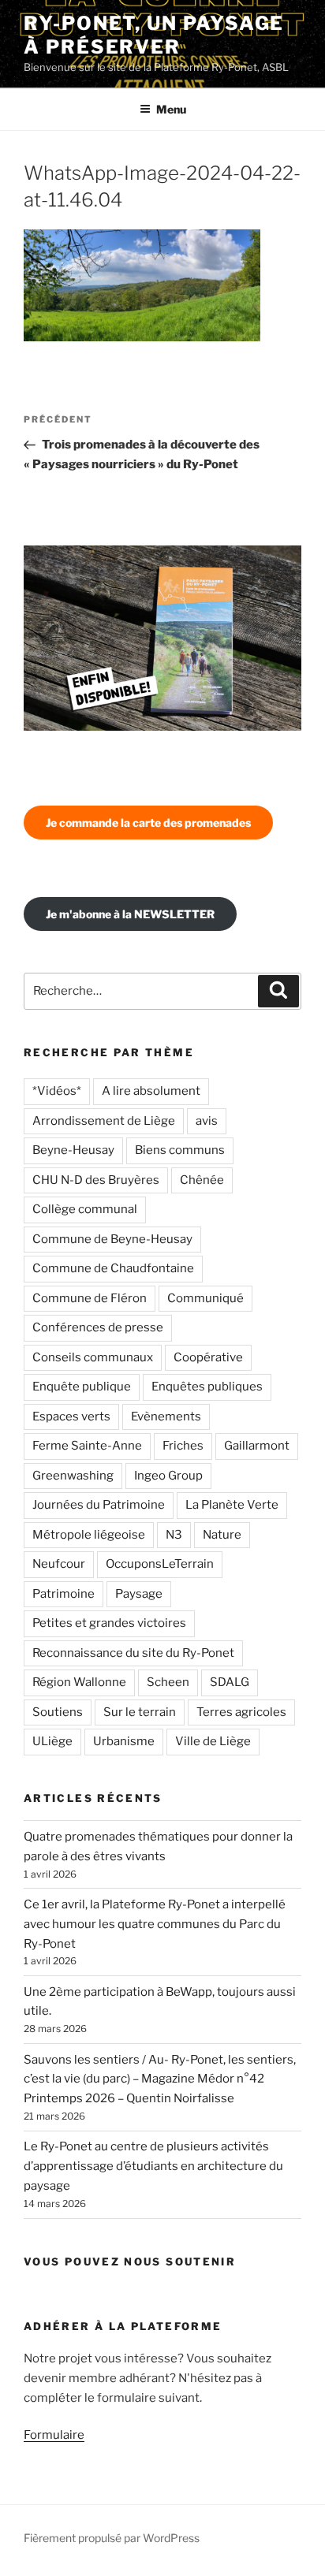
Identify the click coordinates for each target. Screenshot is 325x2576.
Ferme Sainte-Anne (87, 1446)
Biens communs (180, 1150)
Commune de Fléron (90, 1298)
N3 (174, 1535)
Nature (222, 1535)
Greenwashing (73, 1476)
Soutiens (58, 1712)
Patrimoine (64, 1594)
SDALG (230, 1682)
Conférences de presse (98, 1327)
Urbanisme (124, 1741)
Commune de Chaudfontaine (113, 1268)
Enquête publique (82, 1387)
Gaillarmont (257, 1446)
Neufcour (59, 1564)
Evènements (166, 1416)
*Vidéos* (57, 1091)
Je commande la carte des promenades (148, 823)
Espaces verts (71, 1416)
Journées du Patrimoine (99, 1505)
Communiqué (205, 1298)
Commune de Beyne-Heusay (112, 1239)
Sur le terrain (140, 1712)
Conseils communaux (93, 1357)
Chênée (202, 1180)
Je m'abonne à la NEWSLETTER (130, 914)
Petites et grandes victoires (109, 1623)
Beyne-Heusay (73, 1150)
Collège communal (85, 1209)
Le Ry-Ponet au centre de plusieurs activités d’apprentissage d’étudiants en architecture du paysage (153, 2166)
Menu (171, 109)
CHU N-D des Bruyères (96, 1180)
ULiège (52, 1741)
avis (207, 1121)
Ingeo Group (168, 1476)
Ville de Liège (213, 1741)
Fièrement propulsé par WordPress (112, 2538)
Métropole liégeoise (89, 1535)
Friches (183, 1446)
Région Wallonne (79, 1682)
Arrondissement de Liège (104, 1121)
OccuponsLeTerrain (160, 1564)
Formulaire (54, 2435)
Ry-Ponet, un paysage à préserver (154, 35)
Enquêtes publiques (207, 1387)
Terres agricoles (241, 1712)
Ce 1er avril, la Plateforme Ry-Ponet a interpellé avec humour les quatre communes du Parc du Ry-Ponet (155, 1924)
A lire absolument (151, 1091)
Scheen (168, 1682)
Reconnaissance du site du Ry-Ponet (133, 1653)
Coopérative (208, 1357)
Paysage (139, 1594)
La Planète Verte (232, 1505)
